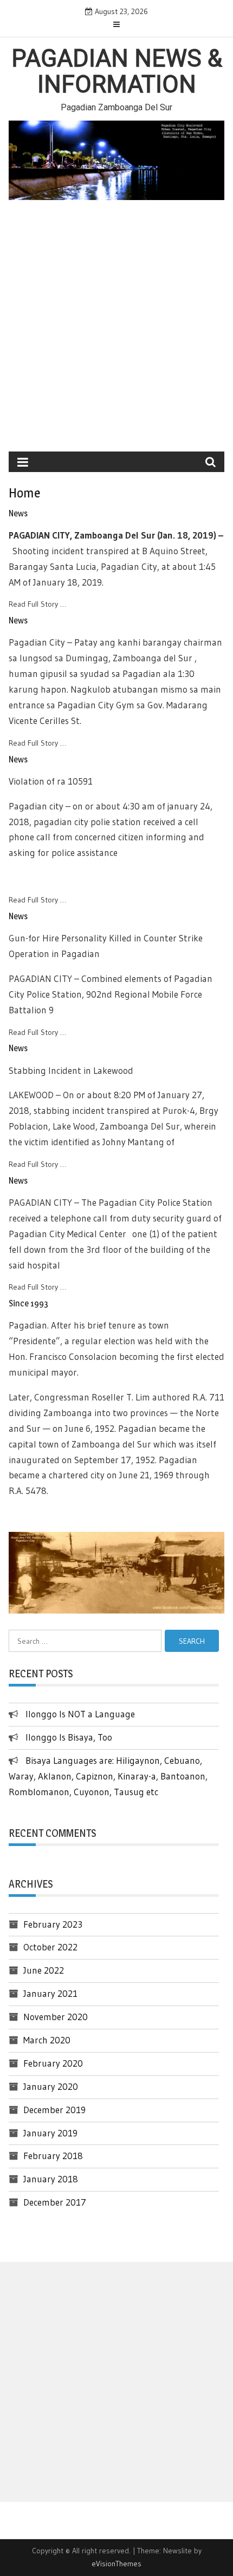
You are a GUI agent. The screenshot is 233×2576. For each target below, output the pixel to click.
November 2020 (56, 2017)
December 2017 (55, 2202)
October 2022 (50, 1947)
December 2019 (54, 2110)
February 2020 (53, 2063)
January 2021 (50, 1993)
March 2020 (47, 2040)
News (18, 513)
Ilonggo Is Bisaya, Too (69, 1737)
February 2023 (53, 1924)
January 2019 (50, 2133)
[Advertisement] (116, 330)
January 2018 (51, 2179)
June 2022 (44, 1970)
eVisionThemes (116, 2564)
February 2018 (53, 2156)
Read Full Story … (37, 604)
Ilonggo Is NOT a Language (80, 1714)
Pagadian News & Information (117, 71)
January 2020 (51, 2086)
